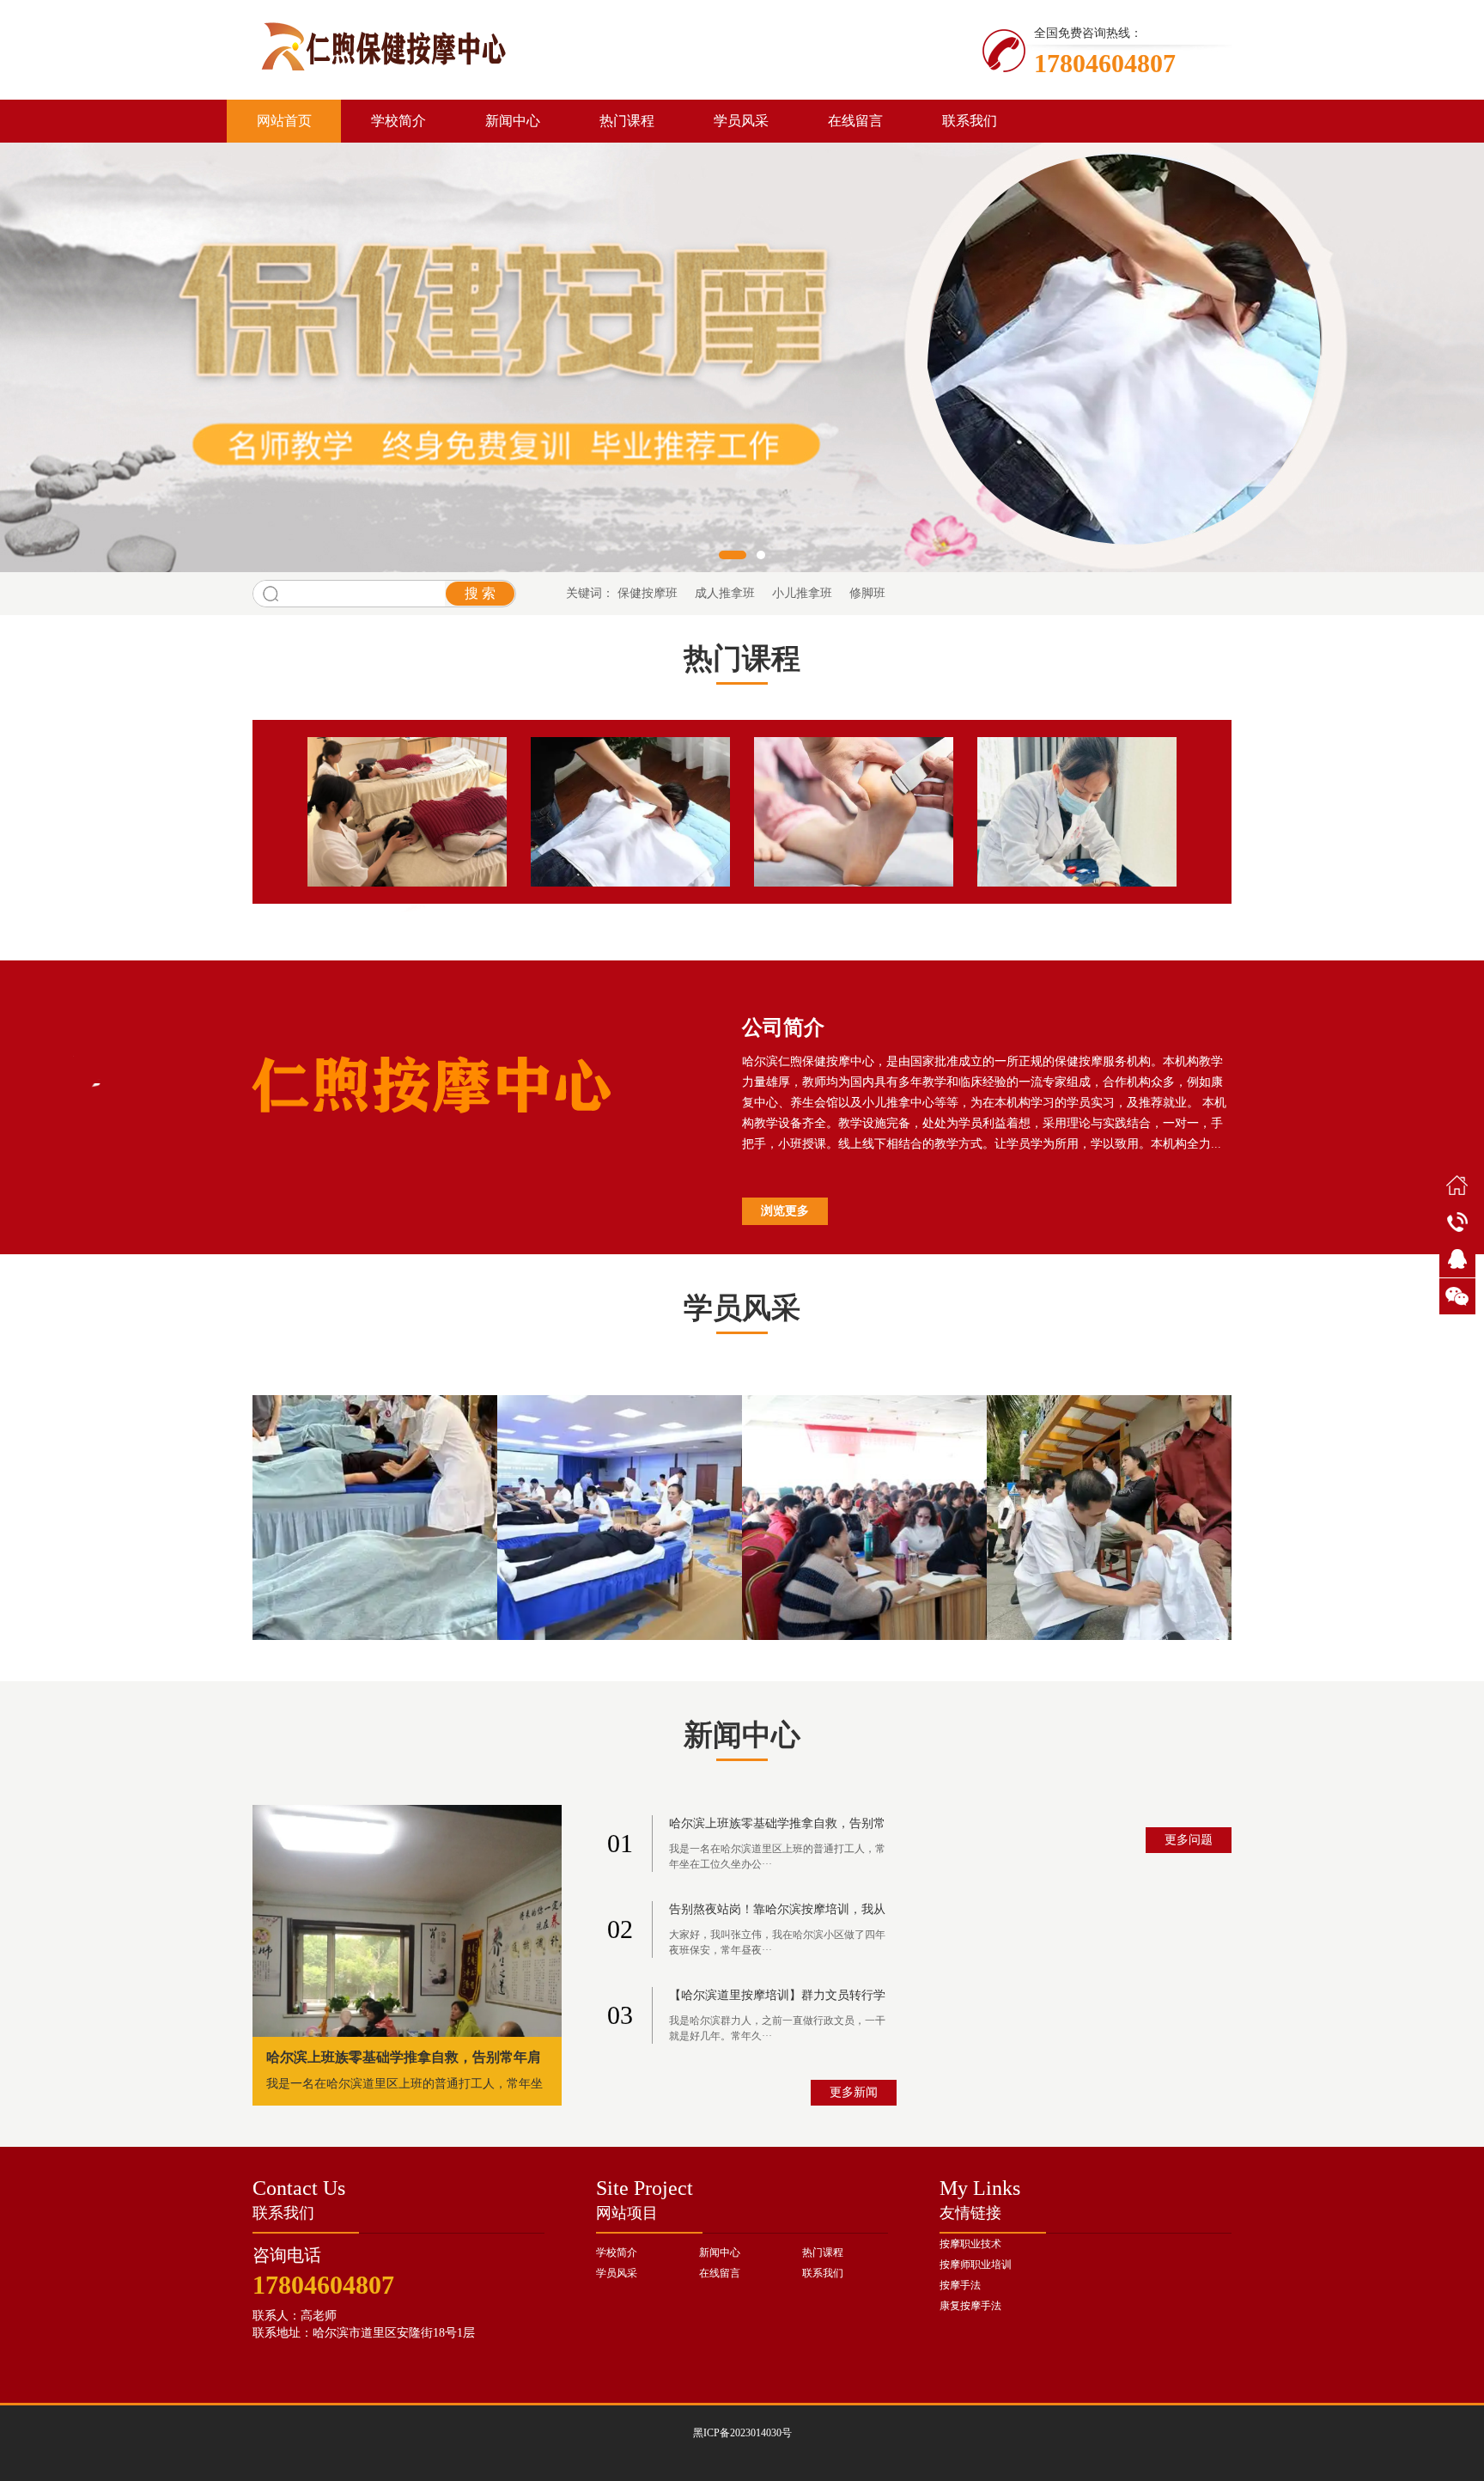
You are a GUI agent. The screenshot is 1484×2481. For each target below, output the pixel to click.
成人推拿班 (725, 593)
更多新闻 (854, 2092)
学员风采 (741, 121)
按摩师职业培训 (976, 2265)
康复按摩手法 (970, 2306)
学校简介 (398, 121)
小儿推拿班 (802, 593)
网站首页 (284, 121)
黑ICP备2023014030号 (742, 2433)
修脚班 (867, 593)
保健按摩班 (648, 593)
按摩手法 (960, 2285)
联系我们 (970, 121)
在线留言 (855, 121)
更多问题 (1189, 1840)
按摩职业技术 (970, 2244)
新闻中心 (513, 121)
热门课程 (627, 121)
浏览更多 (785, 1211)
